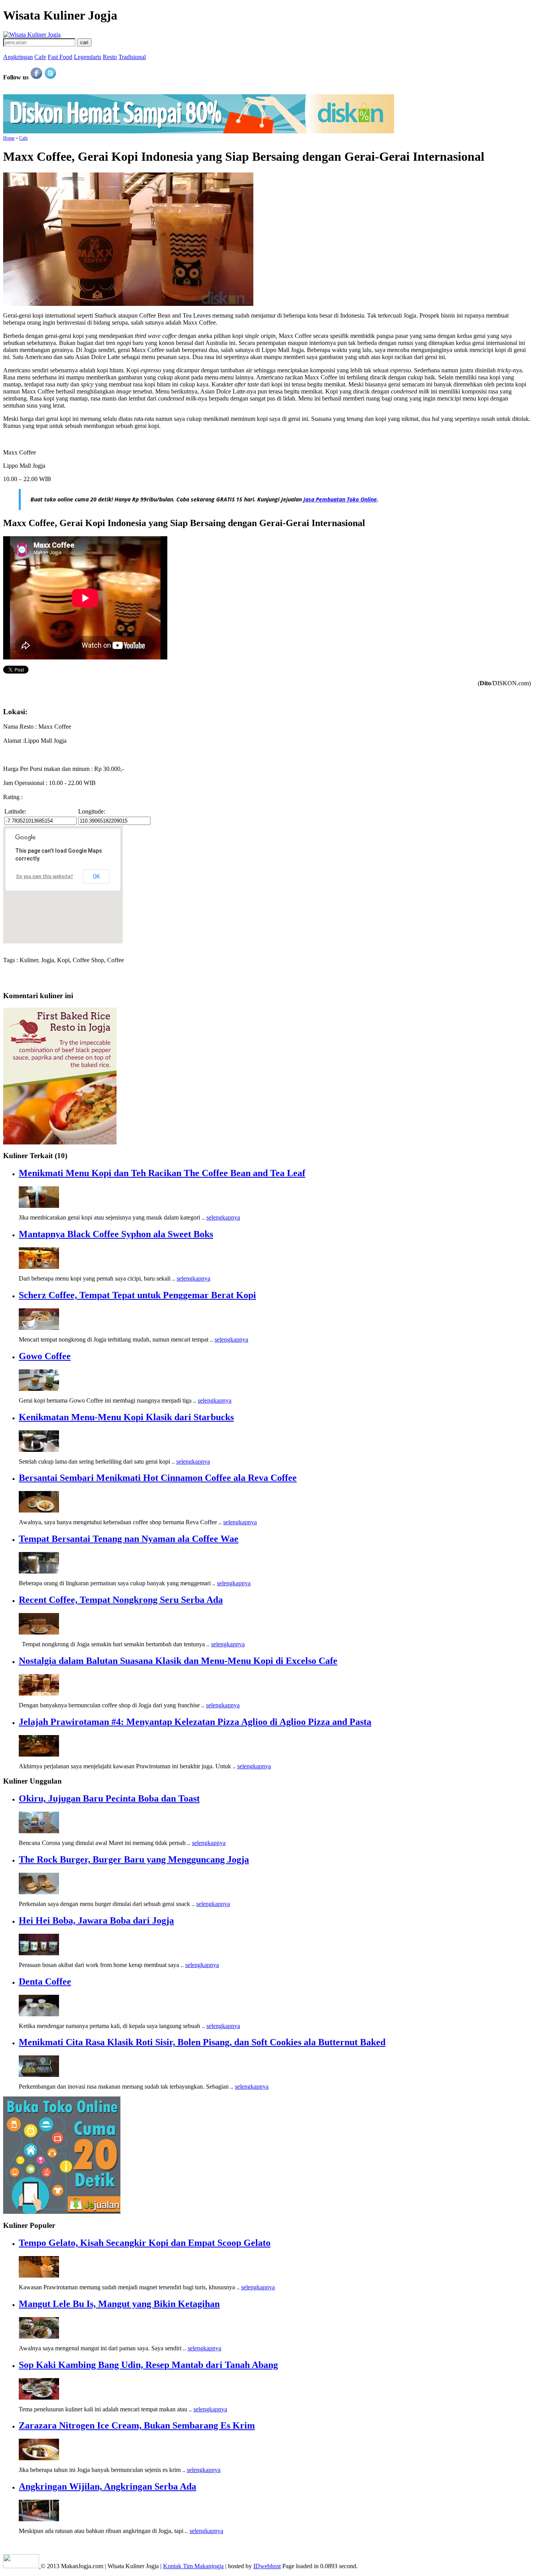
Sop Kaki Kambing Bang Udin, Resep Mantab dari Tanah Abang (148, 2365)
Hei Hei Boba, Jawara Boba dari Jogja (96, 1920)
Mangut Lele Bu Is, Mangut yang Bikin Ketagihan (119, 2304)
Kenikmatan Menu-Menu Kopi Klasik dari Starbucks (126, 1417)
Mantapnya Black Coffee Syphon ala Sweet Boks (116, 1234)
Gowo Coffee (45, 1356)
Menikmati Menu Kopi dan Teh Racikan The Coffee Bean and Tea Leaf (162, 1173)
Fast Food (60, 57)
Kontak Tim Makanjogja (193, 2566)
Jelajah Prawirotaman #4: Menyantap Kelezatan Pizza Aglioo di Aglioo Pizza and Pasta (195, 1722)
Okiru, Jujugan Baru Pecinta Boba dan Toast (109, 1798)
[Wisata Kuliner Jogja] (22, 2566)
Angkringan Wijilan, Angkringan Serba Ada (108, 2486)
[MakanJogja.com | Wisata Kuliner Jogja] (32, 35)
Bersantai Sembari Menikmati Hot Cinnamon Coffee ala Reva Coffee (158, 1478)
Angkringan (18, 57)
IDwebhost (267, 2566)
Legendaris (88, 57)
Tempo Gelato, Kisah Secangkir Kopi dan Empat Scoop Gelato (145, 2243)
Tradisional (132, 57)
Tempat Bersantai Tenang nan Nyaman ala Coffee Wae (129, 1539)
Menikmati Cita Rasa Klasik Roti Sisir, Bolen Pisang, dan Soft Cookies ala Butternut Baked (202, 2042)
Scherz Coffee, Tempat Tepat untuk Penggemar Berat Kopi (137, 1295)
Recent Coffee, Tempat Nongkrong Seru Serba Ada (121, 1600)
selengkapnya (223, 1217)
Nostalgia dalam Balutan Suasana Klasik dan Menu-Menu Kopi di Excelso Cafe (178, 1661)
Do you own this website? (45, 877)
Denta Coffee (45, 1981)
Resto (110, 57)
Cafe (40, 57)
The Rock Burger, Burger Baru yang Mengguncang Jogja (134, 1859)
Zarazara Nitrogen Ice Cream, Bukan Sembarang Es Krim (137, 2425)
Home (9, 138)
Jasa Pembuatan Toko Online (340, 499)
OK (96, 877)
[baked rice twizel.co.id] (60, 1142)
